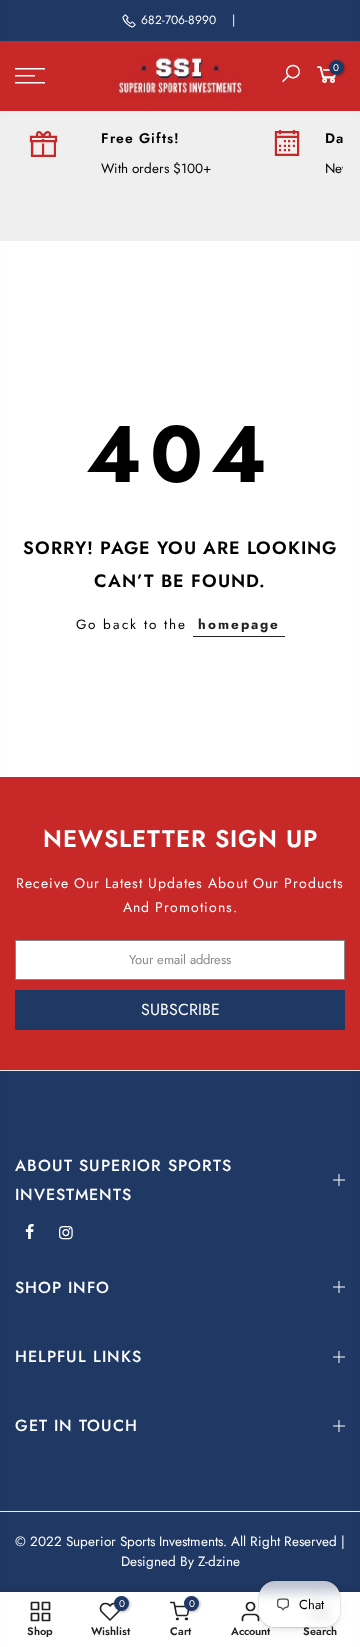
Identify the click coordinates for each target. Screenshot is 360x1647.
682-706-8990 (178, 20)
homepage (239, 624)
